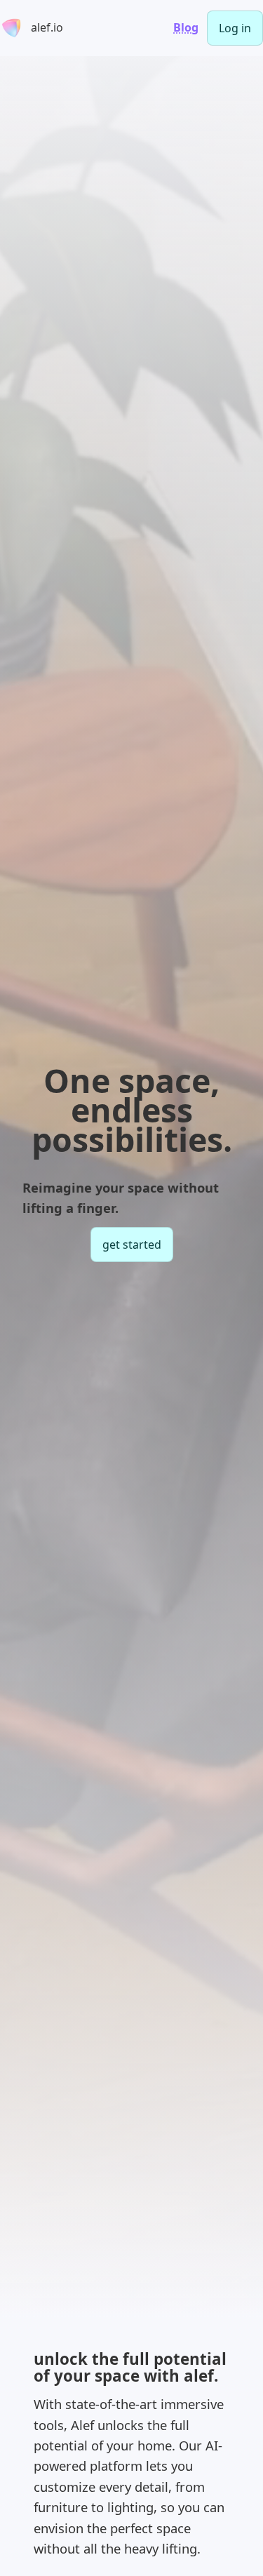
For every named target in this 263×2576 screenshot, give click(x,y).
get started (132, 1245)
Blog (186, 27)
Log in (235, 28)
